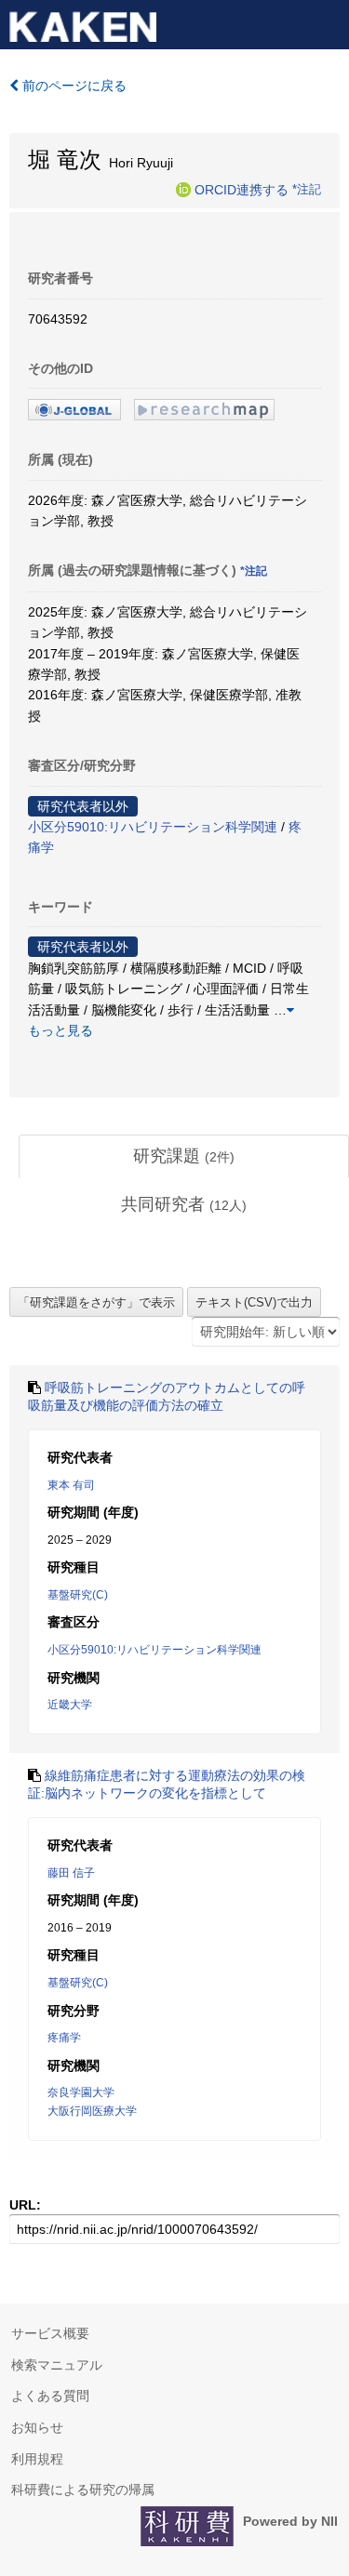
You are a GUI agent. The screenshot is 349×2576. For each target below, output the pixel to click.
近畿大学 (70, 1705)
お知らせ (37, 2427)
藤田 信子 (71, 1873)
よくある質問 (50, 2396)
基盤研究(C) (78, 1595)
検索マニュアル (57, 2365)
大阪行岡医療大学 (92, 2111)
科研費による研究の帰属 (83, 2490)
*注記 (307, 189)
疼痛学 (64, 2038)
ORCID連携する (242, 189)
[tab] (184, 1157)
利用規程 (37, 2459)
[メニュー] (327, 22)
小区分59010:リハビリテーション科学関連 (153, 827)
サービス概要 (50, 2333)
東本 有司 (71, 1485)
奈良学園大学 (81, 2092)
